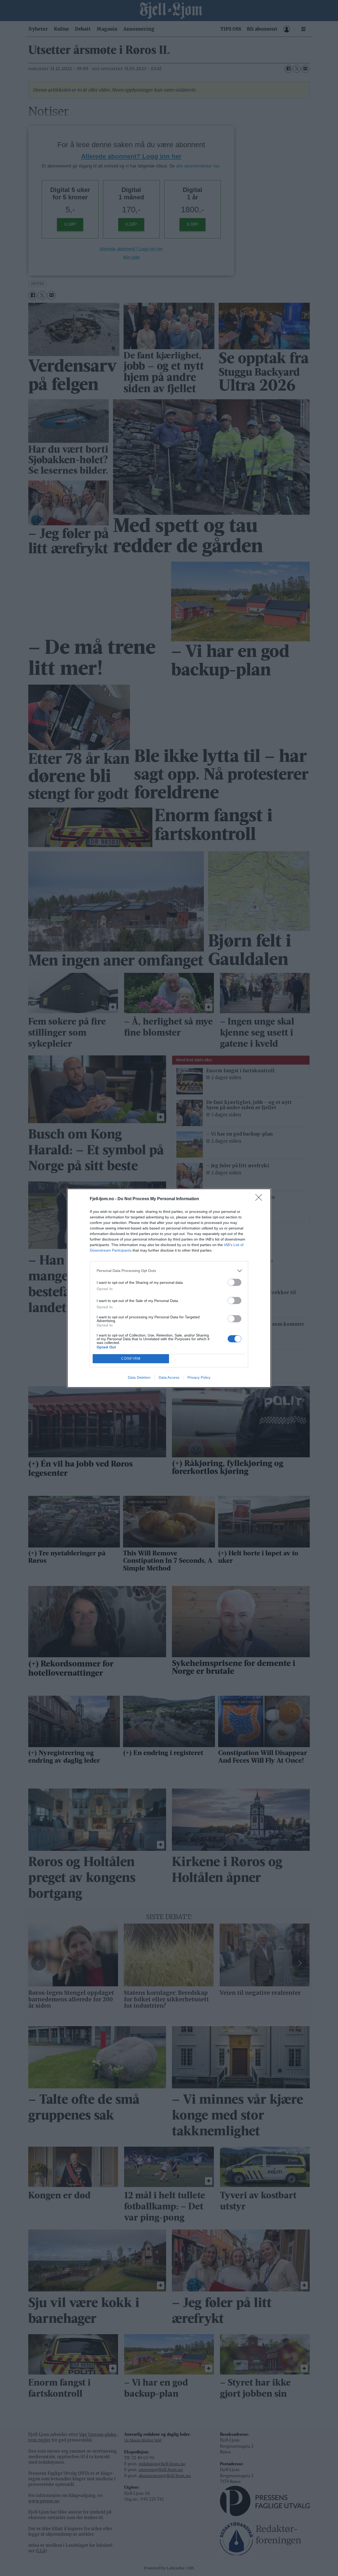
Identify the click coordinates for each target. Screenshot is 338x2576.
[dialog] (169, 1288)
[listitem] (169, 1271)
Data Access (169, 1377)
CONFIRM (131, 1359)
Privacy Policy (199, 1377)
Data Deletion (139, 1377)
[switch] (234, 1282)
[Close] (260, 1199)
